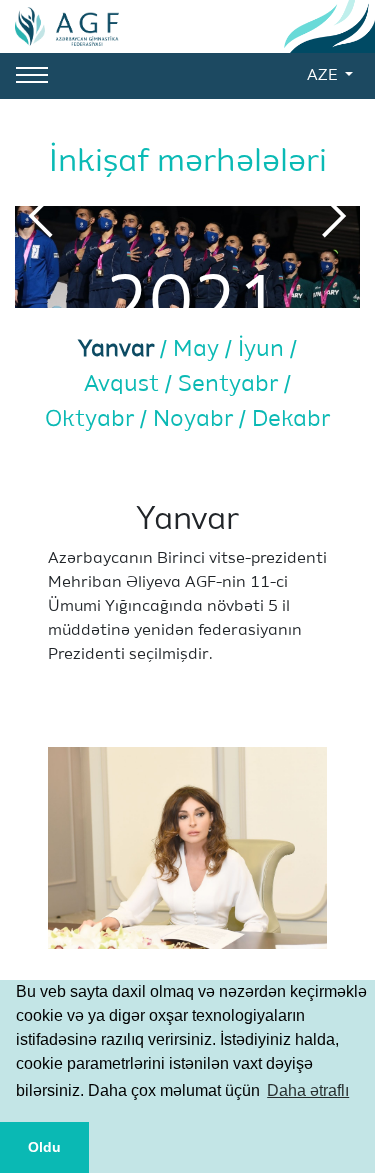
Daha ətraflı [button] (308, 1090)
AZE (324, 76)
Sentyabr (231, 384)
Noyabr (196, 419)
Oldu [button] (44, 1147)
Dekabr (291, 419)
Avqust (124, 384)
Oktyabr (92, 419)
